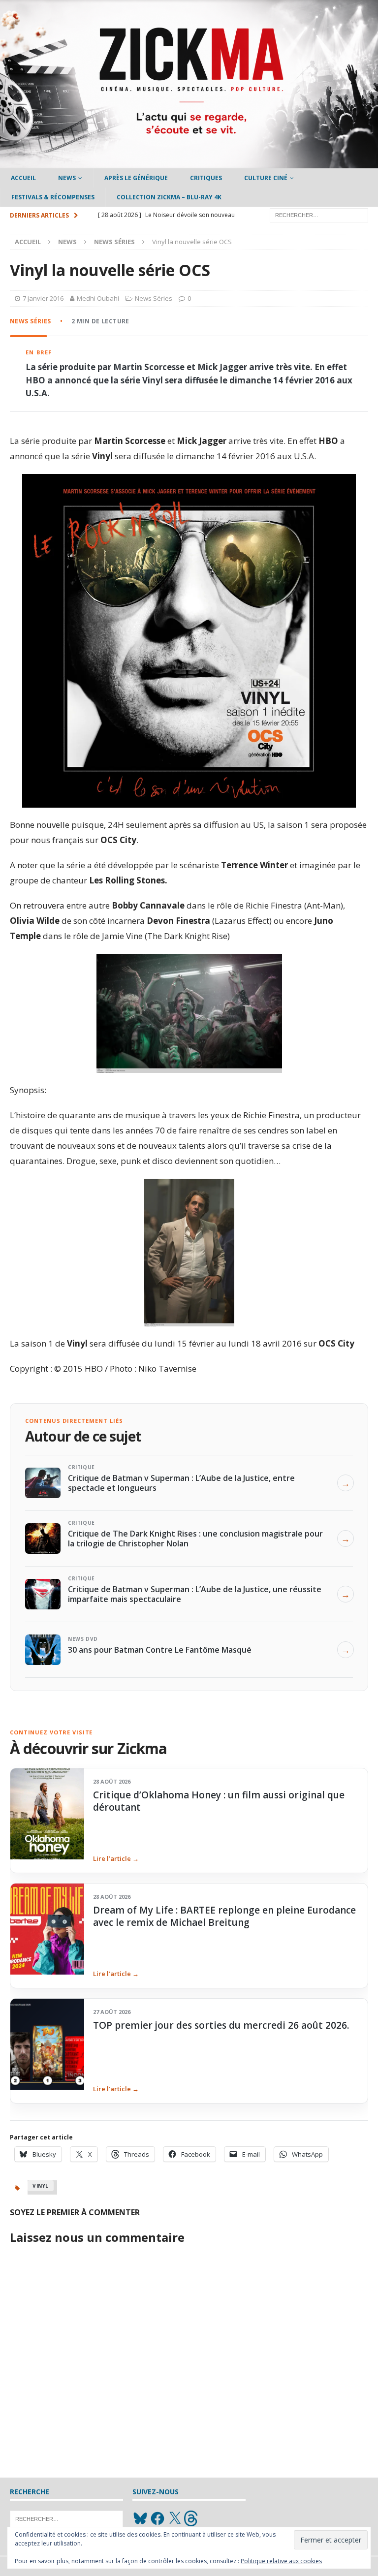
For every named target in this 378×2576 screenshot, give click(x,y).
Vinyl (41, 2186)
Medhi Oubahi (98, 298)
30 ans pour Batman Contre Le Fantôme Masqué (160, 1650)
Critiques (206, 178)
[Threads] (192, 2518)
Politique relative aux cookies (281, 2561)
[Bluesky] (140, 2518)
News (67, 178)
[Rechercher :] (319, 215)
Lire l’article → (116, 1858)
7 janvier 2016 (43, 298)
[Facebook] (157, 2518)
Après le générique (136, 178)
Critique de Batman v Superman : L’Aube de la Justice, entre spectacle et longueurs (181, 1483)
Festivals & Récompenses (53, 197)
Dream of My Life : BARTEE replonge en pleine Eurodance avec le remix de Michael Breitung (224, 1916)
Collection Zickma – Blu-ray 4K (169, 197)
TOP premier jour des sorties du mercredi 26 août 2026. (221, 2025)
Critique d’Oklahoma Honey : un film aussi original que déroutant (219, 1801)
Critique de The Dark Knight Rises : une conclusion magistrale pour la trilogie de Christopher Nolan (195, 1539)
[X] (175, 2518)
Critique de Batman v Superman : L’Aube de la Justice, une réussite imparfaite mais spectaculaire (195, 1594)
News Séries (154, 298)
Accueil (23, 178)
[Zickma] (189, 163)
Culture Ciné (266, 178)
